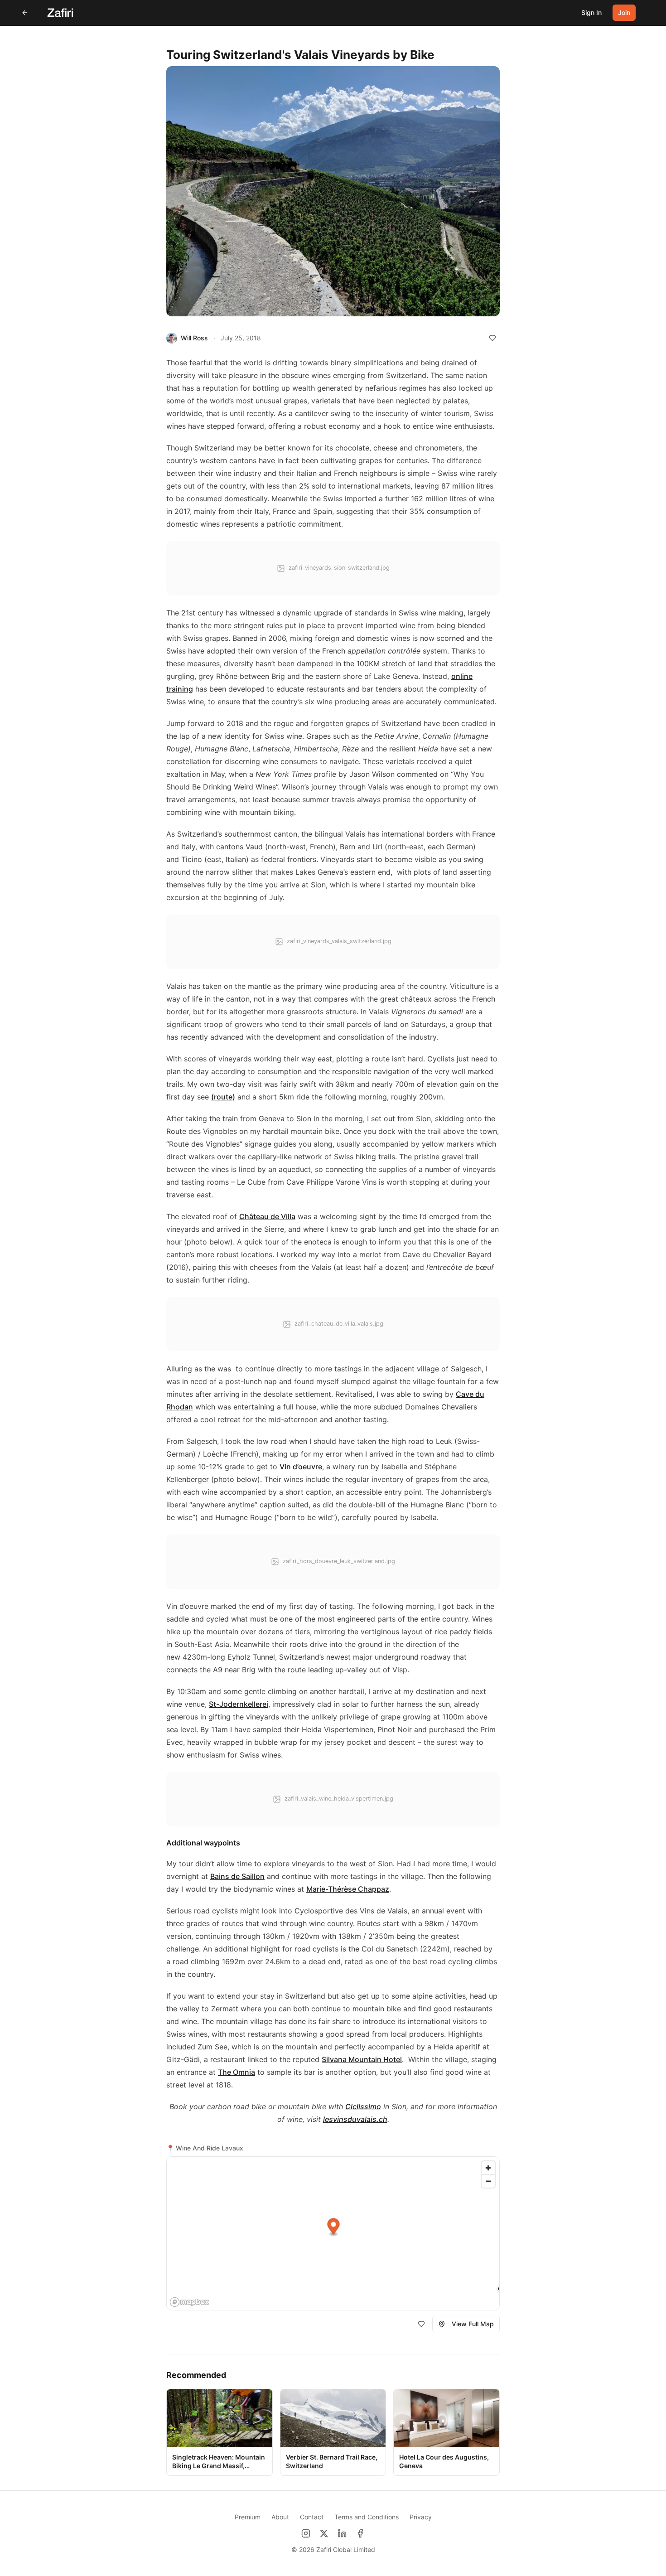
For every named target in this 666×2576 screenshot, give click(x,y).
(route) (223, 1097)
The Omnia (236, 2072)
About (280, 2517)
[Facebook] (360, 2533)
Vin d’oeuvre (301, 1467)
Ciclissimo (363, 2106)
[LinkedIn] (342, 2533)
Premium (248, 2517)
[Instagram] (306, 2533)
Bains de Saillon (237, 1876)
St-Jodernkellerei (239, 1704)
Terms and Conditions (367, 2517)
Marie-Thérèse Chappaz (348, 1889)
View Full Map (473, 2324)
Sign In (591, 12)
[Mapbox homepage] (189, 2302)
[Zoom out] (488, 2181)
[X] (324, 2533)
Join (624, 12)
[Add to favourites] (492, 338)
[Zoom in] (488, 2168)
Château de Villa (267, 1216)
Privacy (421, 2517)
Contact (312, 2517)
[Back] (25, 13)
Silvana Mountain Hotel (362, 2059)
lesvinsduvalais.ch (355, 2119)
